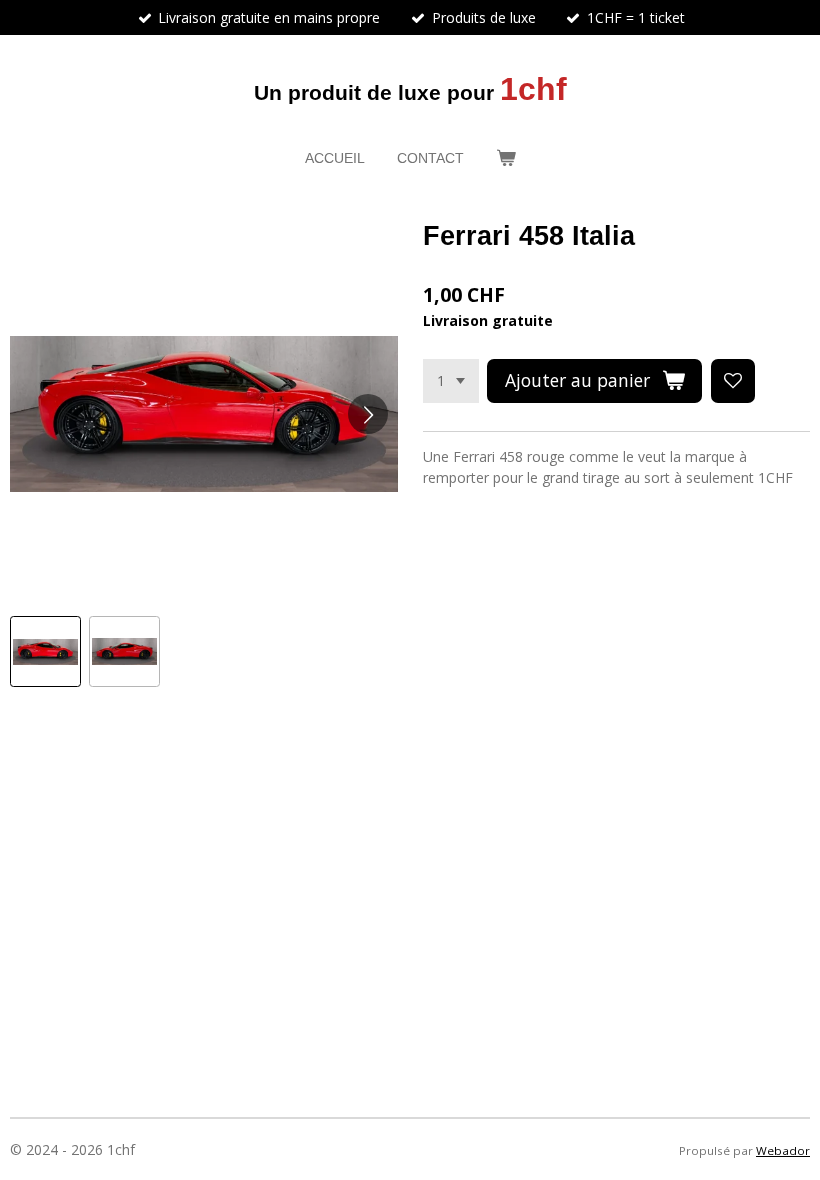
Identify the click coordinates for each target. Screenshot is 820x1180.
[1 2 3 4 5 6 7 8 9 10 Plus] (451, 381)
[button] (45, 651)
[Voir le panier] (506, 158)
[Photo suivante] (368, 414)
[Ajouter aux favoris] (733, 381)
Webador (783, 1150)
